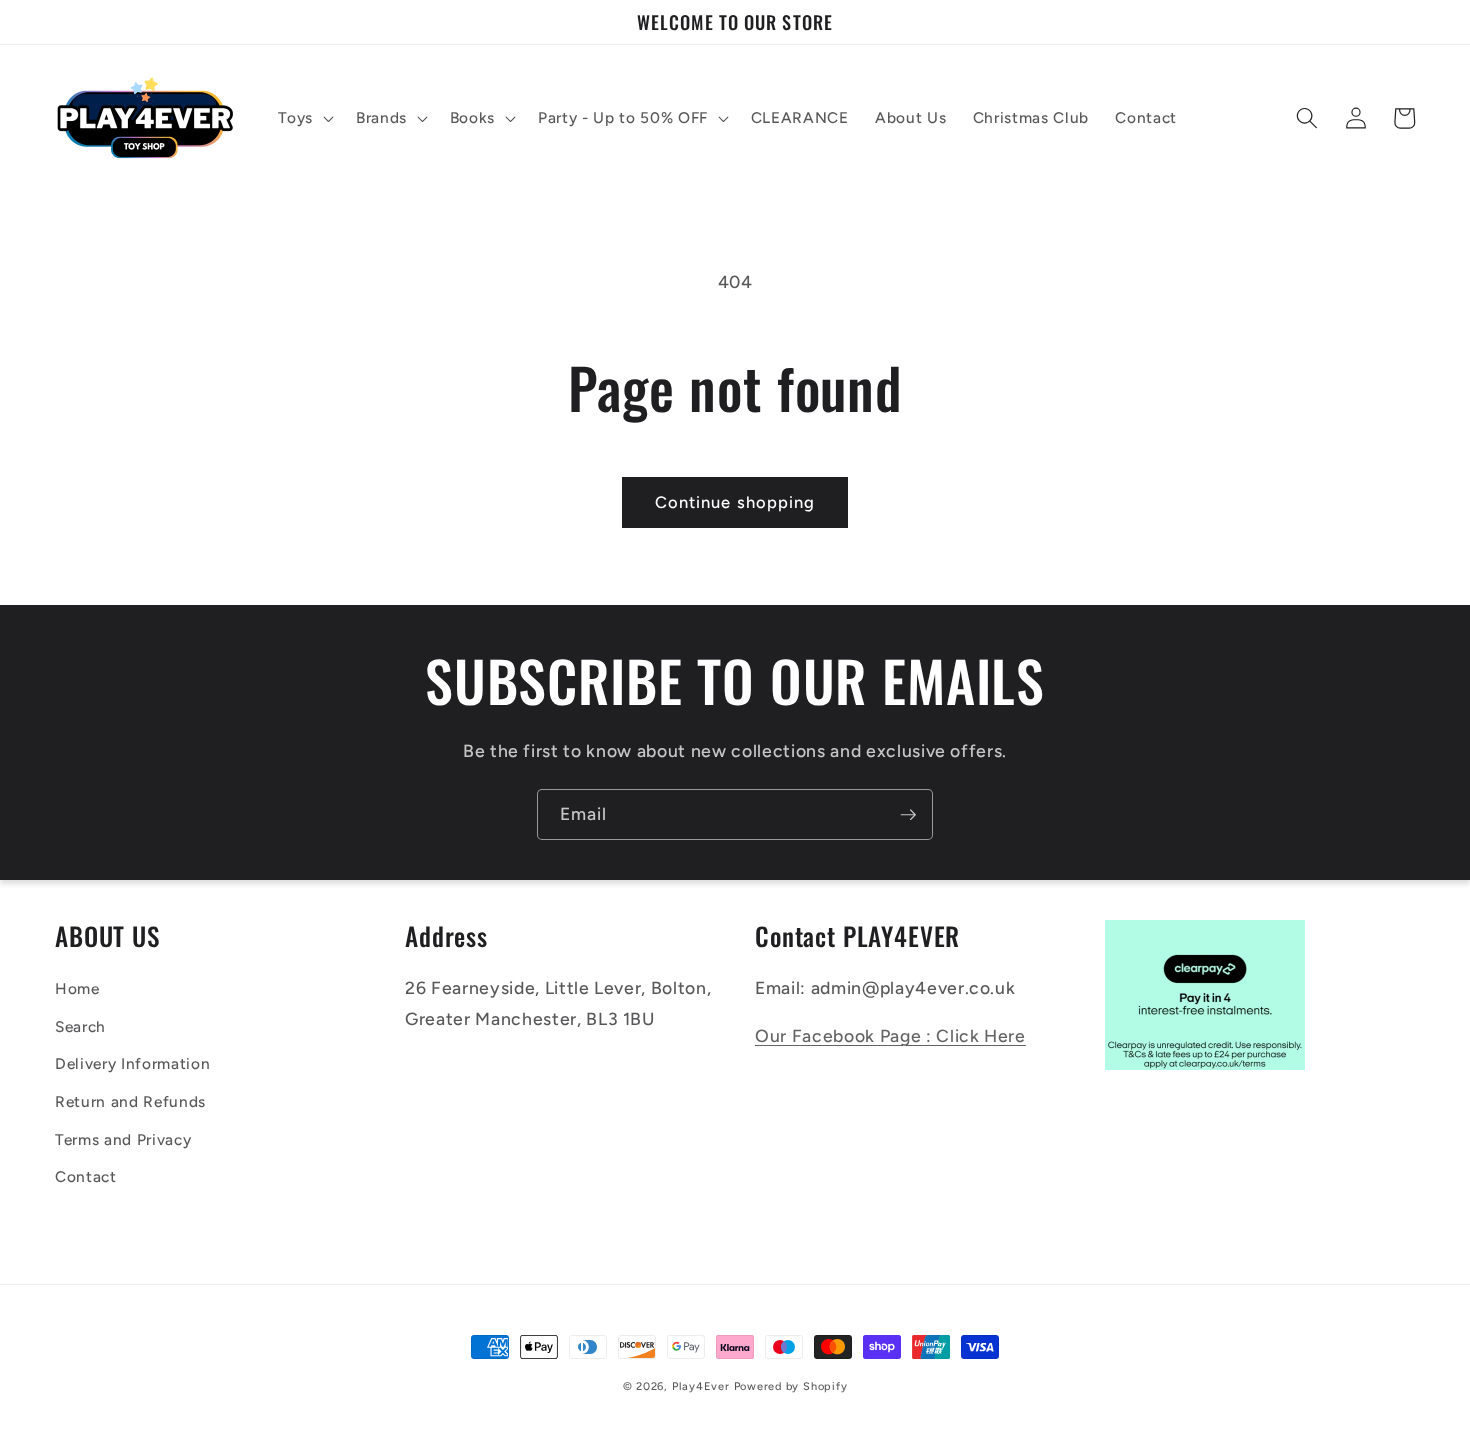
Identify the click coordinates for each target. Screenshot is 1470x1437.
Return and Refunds (130, 1101)
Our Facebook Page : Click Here (890, 1035)
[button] (304, 118)
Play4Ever (701, 1386)
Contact (86, 1176)
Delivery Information (132, 1063)
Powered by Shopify (791, 1386)
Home (77, 988)
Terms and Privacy (123, 1139)
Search (80, 1026)
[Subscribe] (908, 815)
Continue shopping (735, 502)
